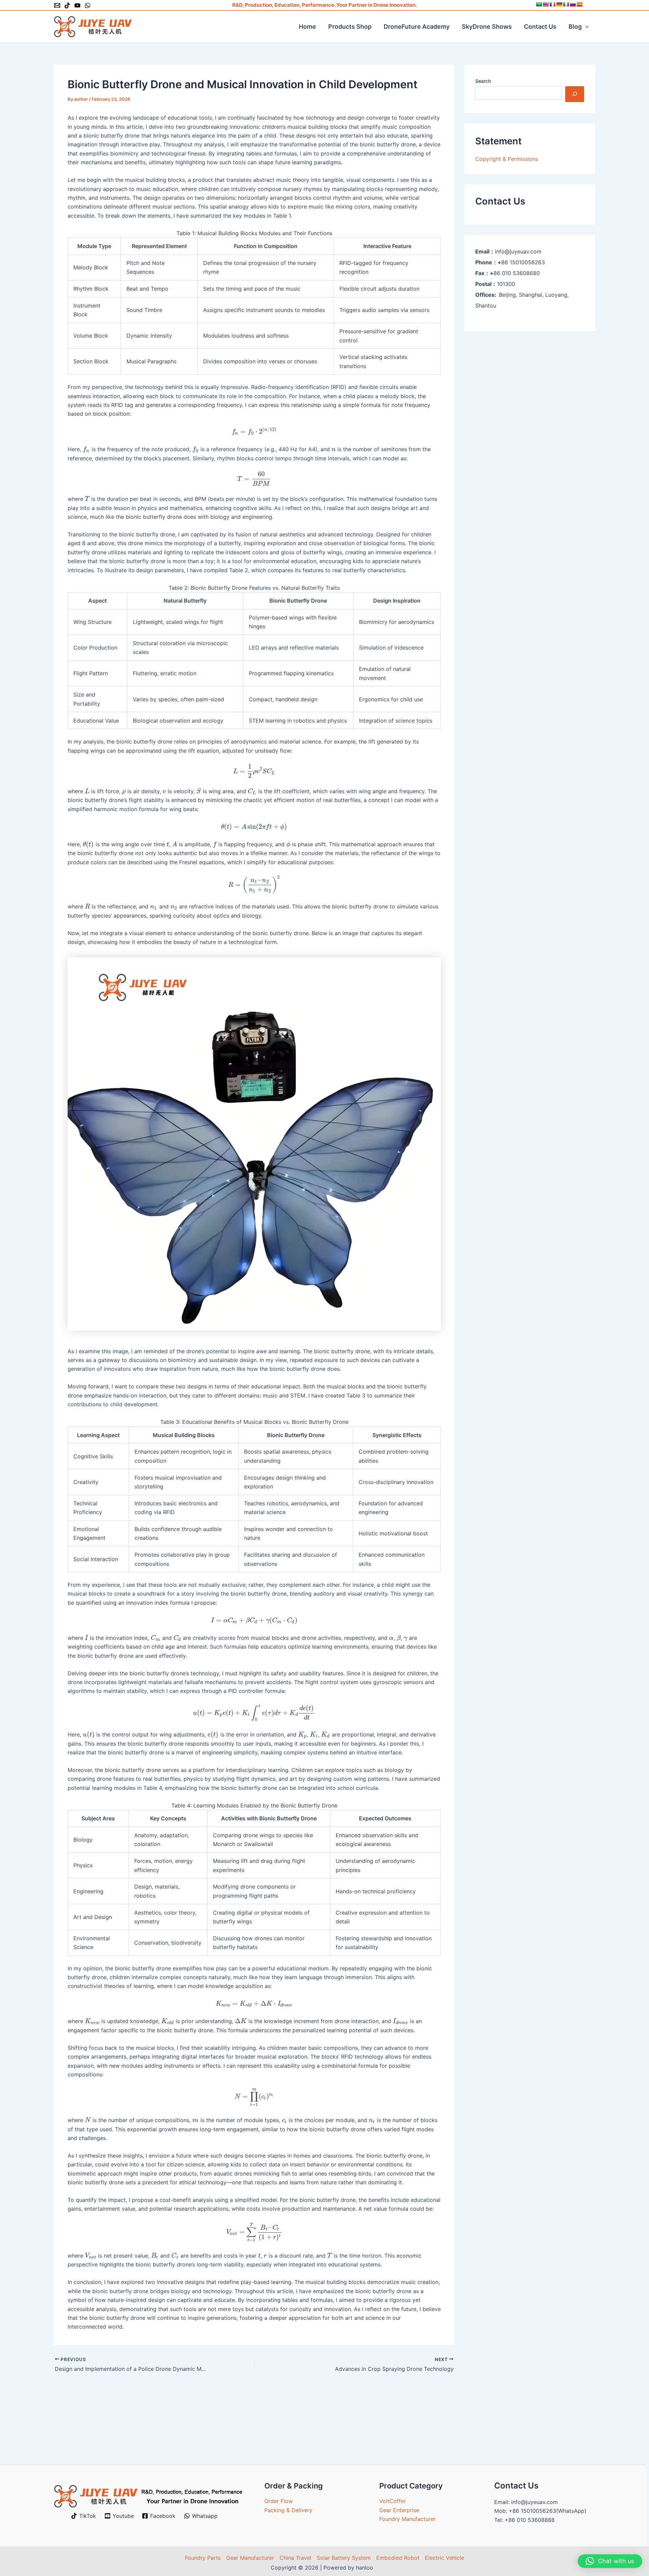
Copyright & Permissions (507, 159)
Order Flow (279, 2501)
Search (483, 81)
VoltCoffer (393, 2501)
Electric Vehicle (444, 2558)
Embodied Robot (398, 2558)
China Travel (295, 2558)
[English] (546, 4)
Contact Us (540, 27)
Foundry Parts (203, 2558)
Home (307, 27)
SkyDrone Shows (487, 27)
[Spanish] (579, 4)
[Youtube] (77, 5)
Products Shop (350, 27)
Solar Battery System (344, 2558)
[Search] (575, 94)
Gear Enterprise (399, 2510)
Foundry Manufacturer (407, 2519)
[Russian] (573, 4)
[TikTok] (67, 5)
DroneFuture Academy (417, 27)
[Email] (57, 5)
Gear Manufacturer (250, 2558)
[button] (585, 27)
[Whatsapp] (88, 5)
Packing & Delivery (288, 2510)
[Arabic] (539, 4)
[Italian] (566, 4)
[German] (559, 4)
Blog (575, 27)
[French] (552, 4)
